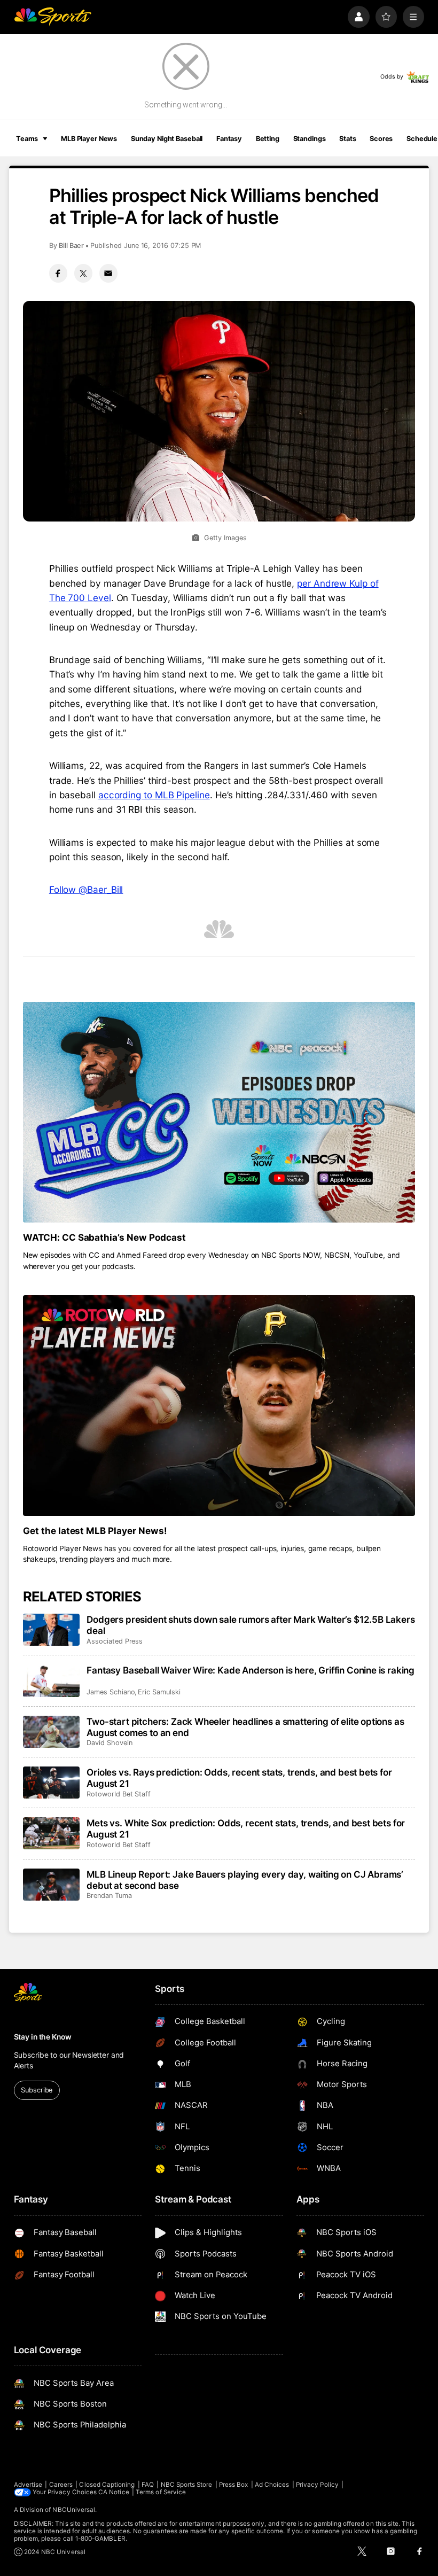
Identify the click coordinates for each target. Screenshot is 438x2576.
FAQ (148, 2485)
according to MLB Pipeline (154, 795)
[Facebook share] (58, 273)
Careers (61, 2485)
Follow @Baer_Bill (86, 889)
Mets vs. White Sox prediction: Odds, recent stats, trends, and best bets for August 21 (246, 1828)
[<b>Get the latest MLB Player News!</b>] (219, 1406)
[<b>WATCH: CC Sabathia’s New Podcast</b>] (219, 1112)
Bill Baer (71, 246)
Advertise (28, 2485)
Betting (268, 139)
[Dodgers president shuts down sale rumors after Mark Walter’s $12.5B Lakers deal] (52, 1630)
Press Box (234, 2485)
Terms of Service (161, 2492)
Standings (310, 139)
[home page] (53, 17)
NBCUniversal (74, 2510)
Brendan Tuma (109, 1896)
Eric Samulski (159, 1692)
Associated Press (115, 1641)
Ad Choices (272, 2485)
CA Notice (114, 2492)
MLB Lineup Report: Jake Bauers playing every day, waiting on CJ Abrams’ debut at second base (245, 1880)
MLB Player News (89, 139)
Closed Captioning (107, 2485)
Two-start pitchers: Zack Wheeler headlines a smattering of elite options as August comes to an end (245, 1727)
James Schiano (111, 1692)
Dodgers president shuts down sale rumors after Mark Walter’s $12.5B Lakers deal (251, 1625)
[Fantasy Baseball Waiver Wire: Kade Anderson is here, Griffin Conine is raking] (52, 1680)
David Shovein (109, 1743)
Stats (347, 139)
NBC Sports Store (187, 2485)
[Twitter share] (83, 273)
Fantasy (229, 139)
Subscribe (37, 2090)
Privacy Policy (317, 2485)
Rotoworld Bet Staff (119, 1794)
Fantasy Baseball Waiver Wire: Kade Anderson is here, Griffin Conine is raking (251, 1670)
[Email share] (108, 273)
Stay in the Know (43, 2037)
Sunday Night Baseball (167, 139)
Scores (381, 139)
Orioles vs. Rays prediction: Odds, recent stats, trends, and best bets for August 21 (239, 1778)
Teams (27, 139)
